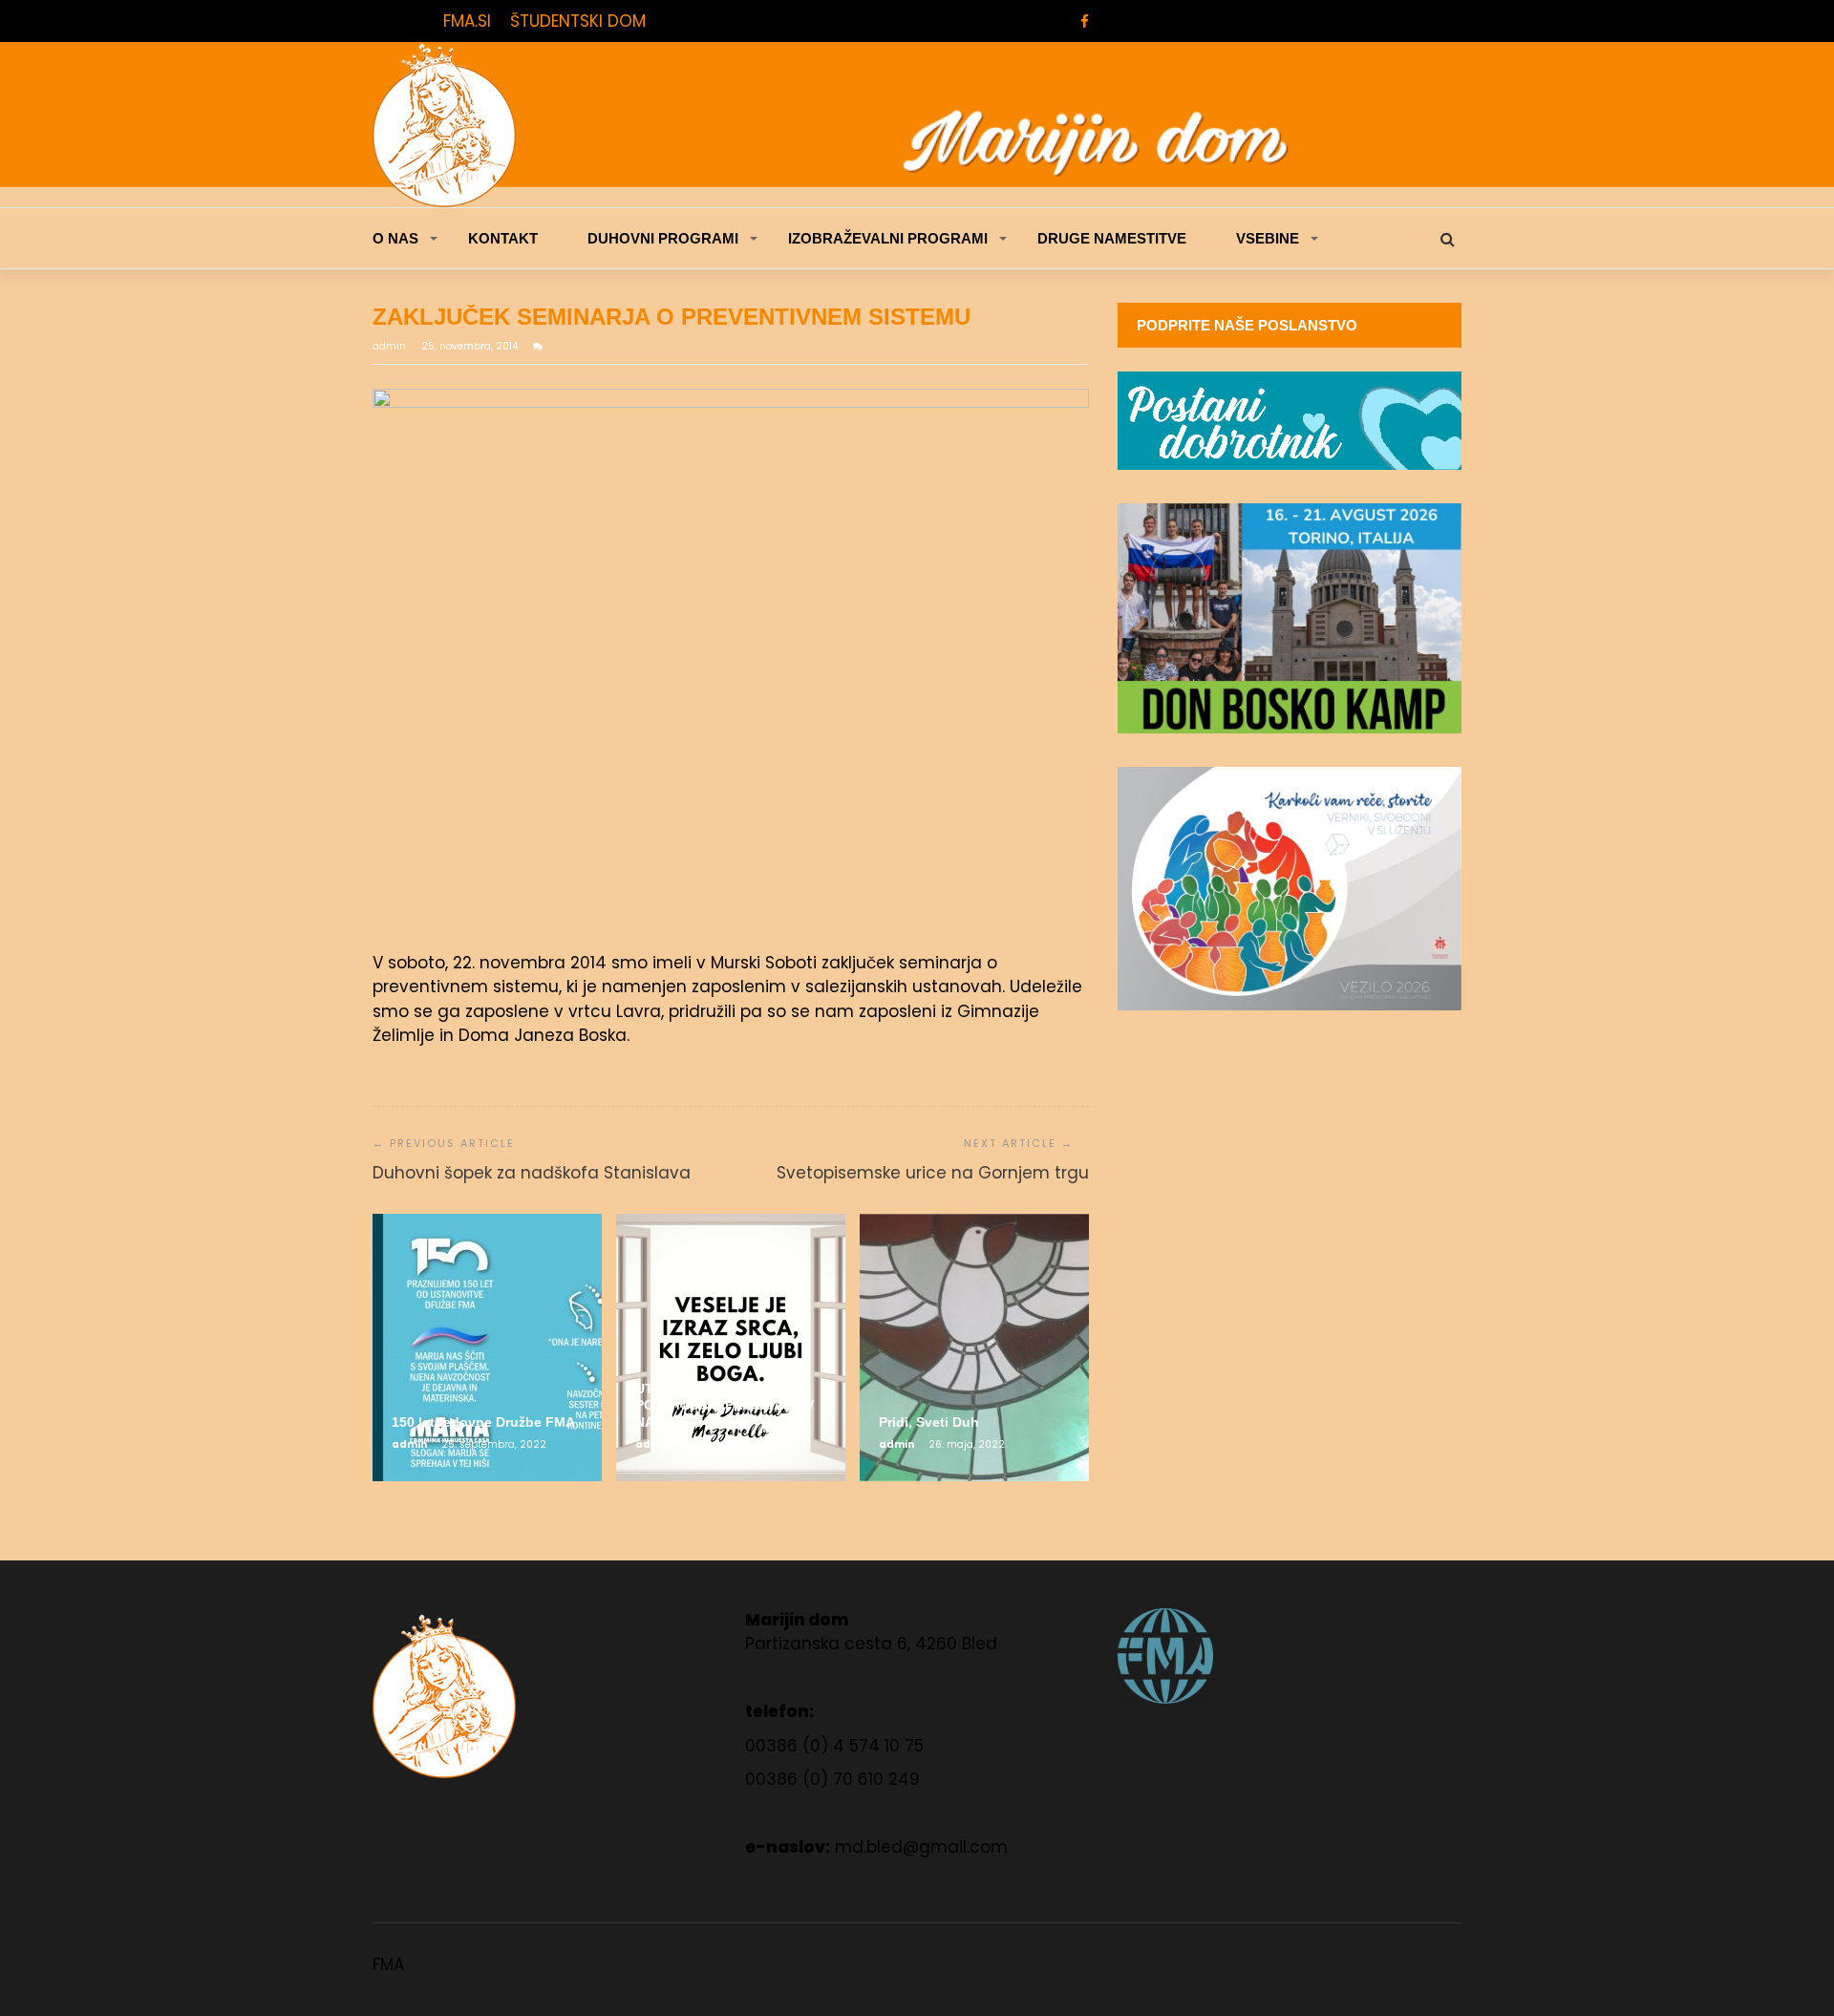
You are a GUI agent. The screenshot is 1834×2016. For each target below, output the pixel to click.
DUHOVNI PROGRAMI (663, 238)
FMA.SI (467, 21)
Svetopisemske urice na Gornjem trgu (933, 1173)
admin (391, 346)
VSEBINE (1268, 238)
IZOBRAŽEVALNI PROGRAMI (888, 238)
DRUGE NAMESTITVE (1112, 238)
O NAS (395, 238)
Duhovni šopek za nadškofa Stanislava (532, 1173)
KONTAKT (503, 238)
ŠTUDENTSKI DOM (578, 21)
